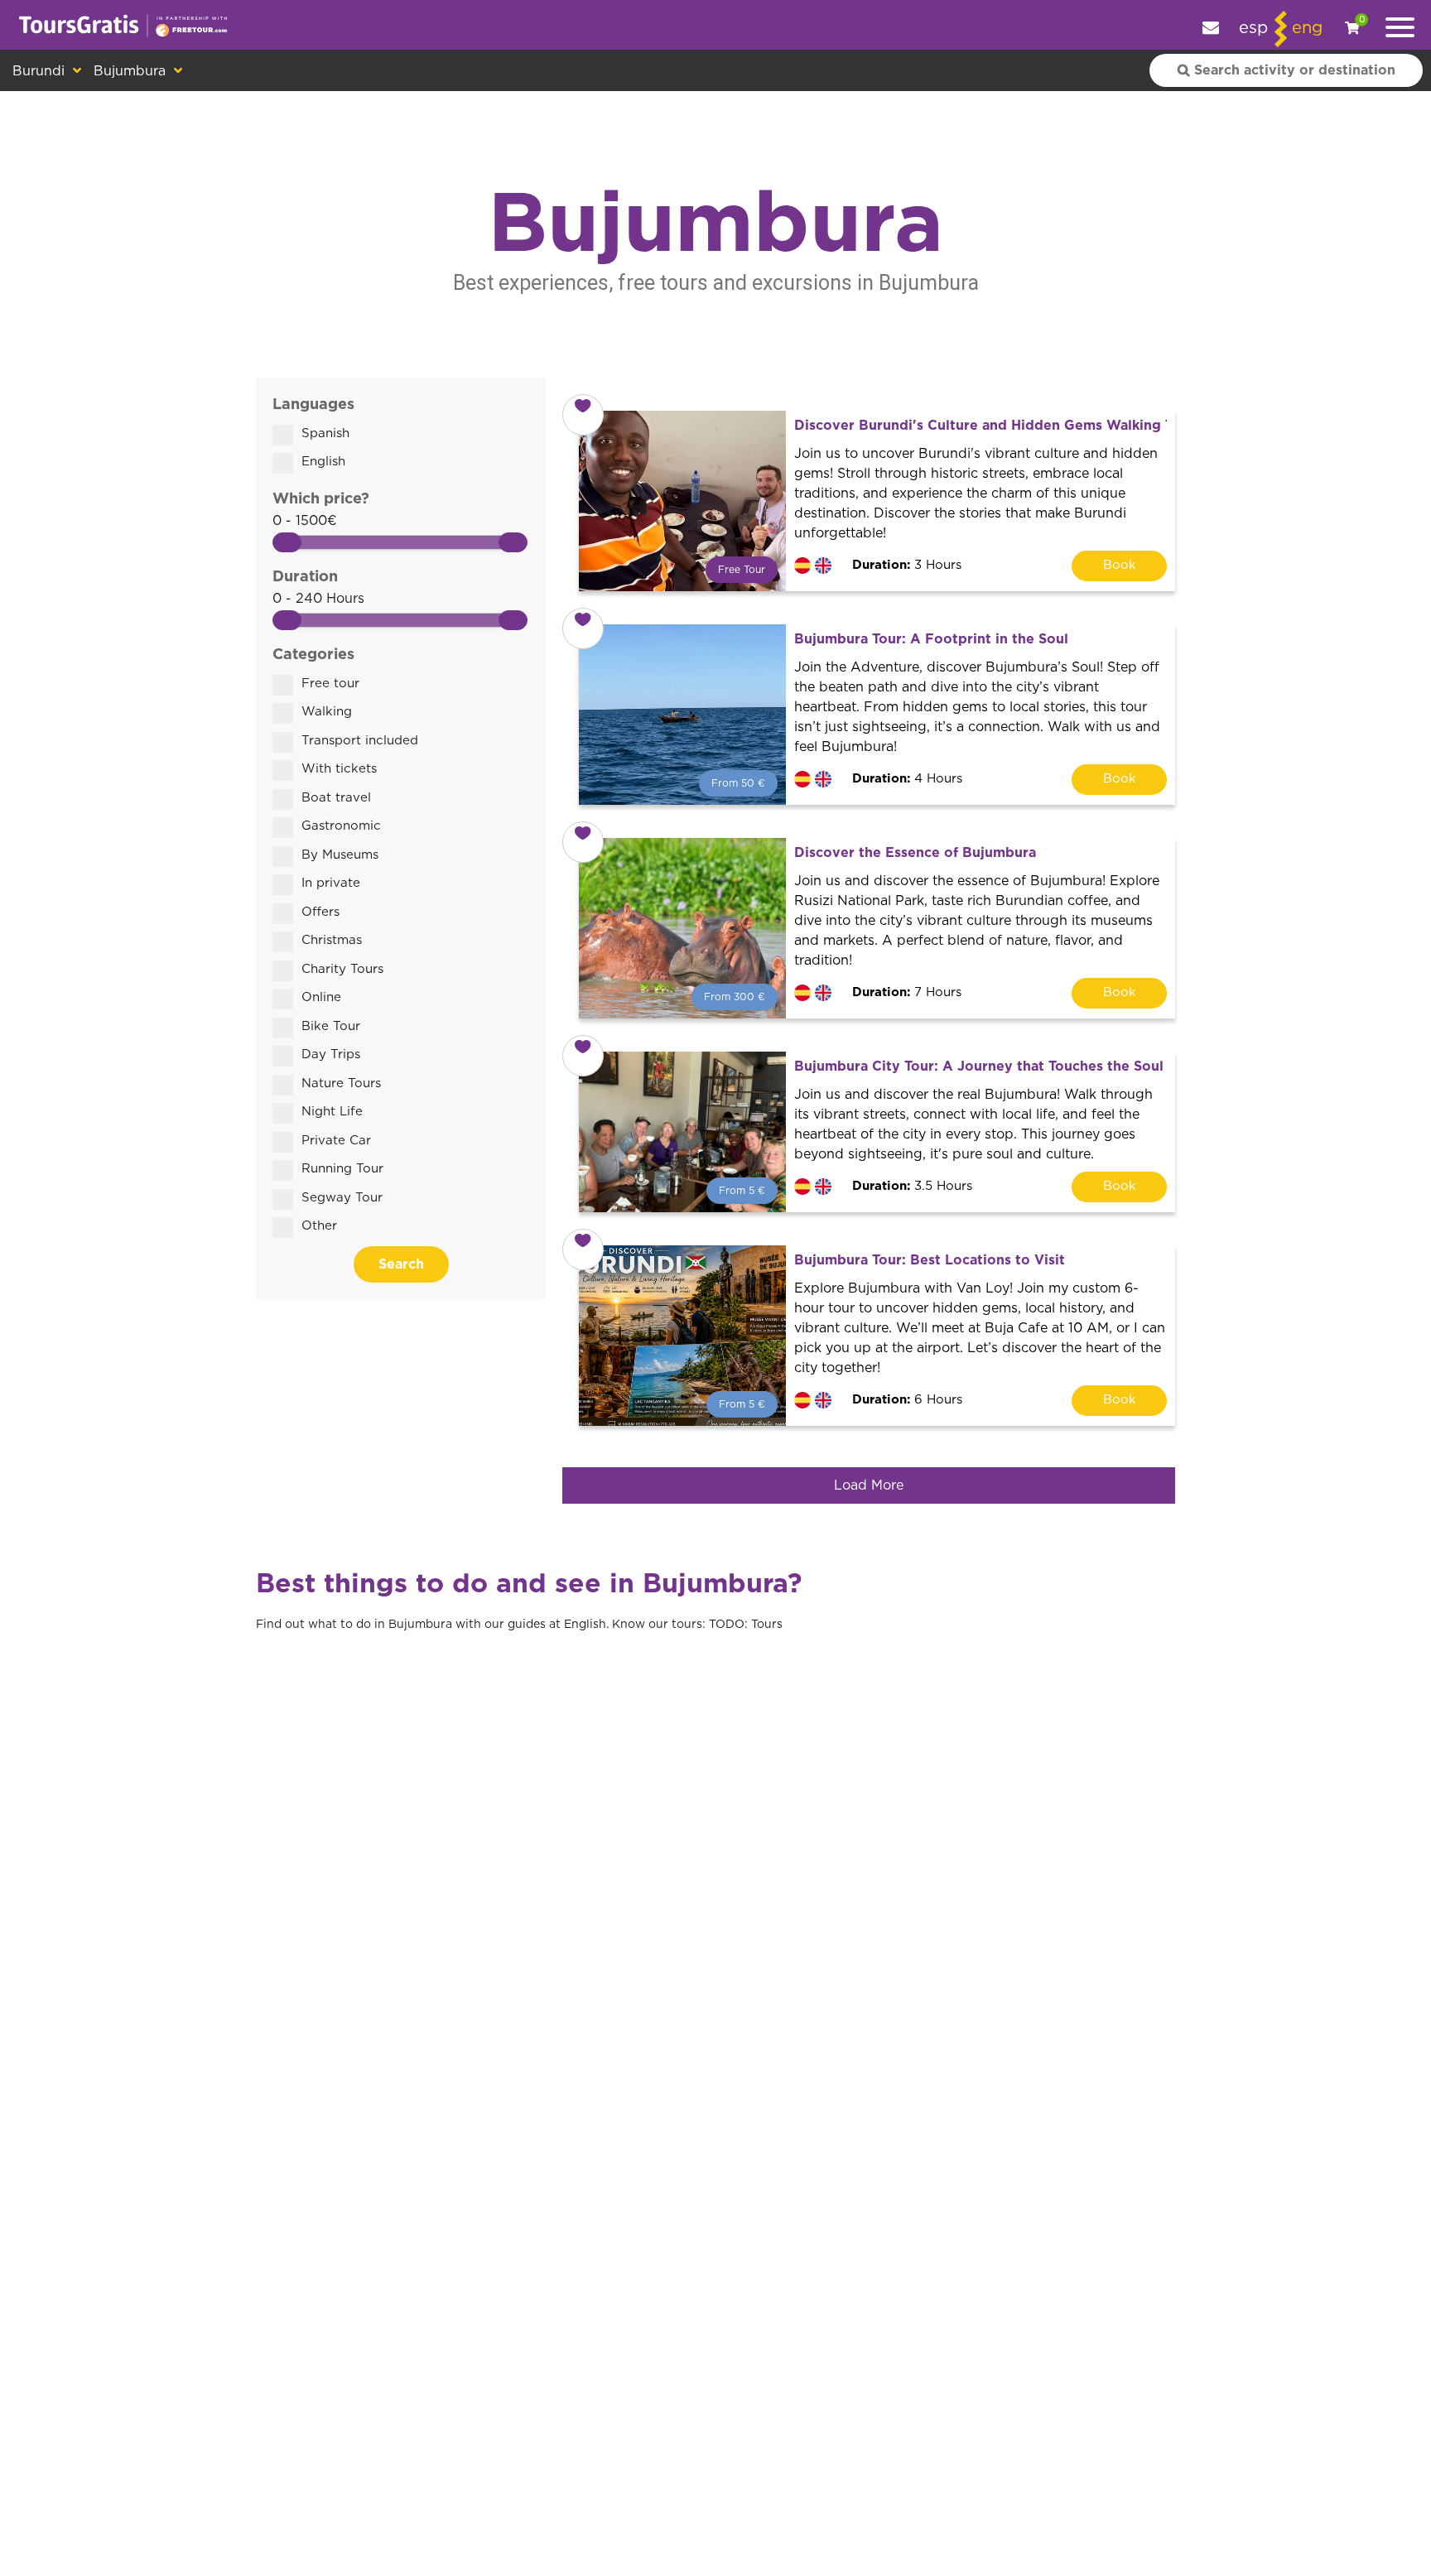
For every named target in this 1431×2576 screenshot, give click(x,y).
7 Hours (907, 992)
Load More (869, 1485)
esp (1253, 28)
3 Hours (907, 565)
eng (1307, 28)
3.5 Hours (912, 1186)
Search (401, 1264)
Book (1120, 565)
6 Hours (907, 1400)
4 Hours (907, 779)
